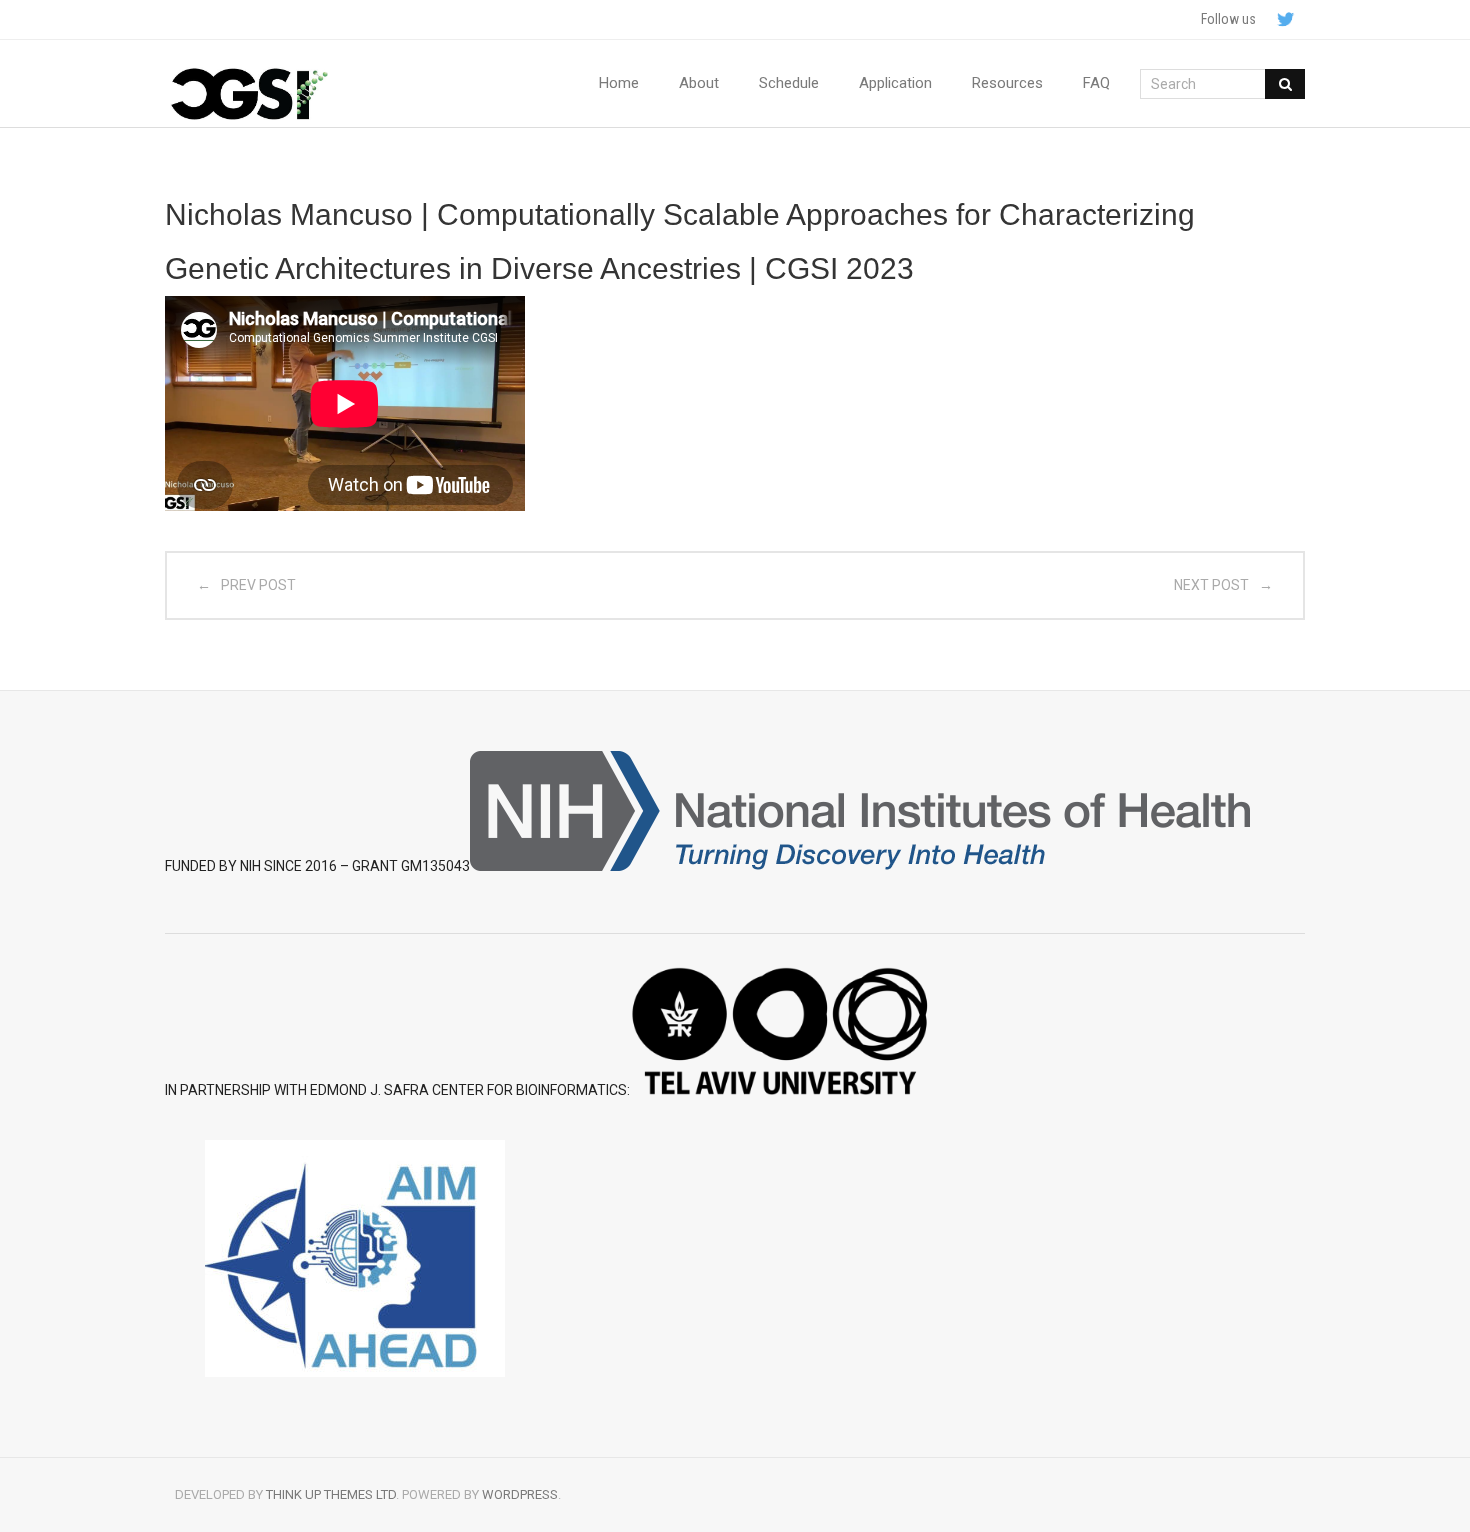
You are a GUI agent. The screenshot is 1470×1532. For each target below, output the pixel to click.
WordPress (520, 1494)
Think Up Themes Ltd (331, 1494)
